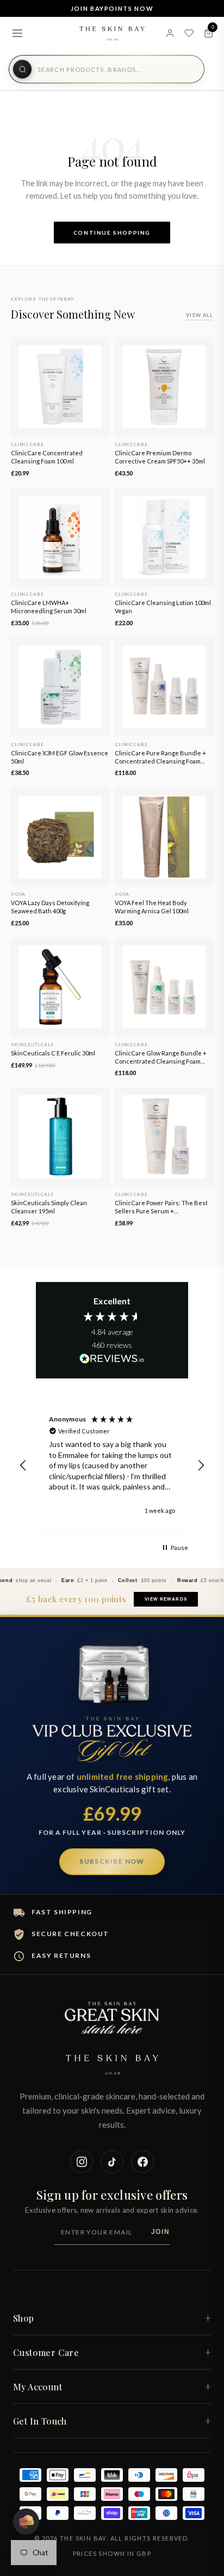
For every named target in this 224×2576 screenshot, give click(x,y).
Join (160, 2232)
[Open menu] (17, 33)
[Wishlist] (189, 33)
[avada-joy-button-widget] (26, 2522)
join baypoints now (112, 8)
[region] (112, 1465)
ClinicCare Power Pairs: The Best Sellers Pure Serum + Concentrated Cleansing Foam (161, 1207)
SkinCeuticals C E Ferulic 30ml (53, 1053)
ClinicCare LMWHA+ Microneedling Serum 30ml (49, 607)
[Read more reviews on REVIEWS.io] (112, 1359)
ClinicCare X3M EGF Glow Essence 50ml (60, 757)
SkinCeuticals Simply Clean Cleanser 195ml (49, 1207)
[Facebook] (142, 2162)
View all (200, 315)
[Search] (22, 69)
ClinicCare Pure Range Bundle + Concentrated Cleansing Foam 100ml (160, 758)
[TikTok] (112, 2162)
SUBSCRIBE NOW (112, 1861)
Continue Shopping (112, 233)
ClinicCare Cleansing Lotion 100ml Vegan (163, 607)
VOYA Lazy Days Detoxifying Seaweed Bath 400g (50, 907)
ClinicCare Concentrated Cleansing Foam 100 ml (47, 457)
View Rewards (166, 1599)
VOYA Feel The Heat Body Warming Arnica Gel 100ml (152, 907)
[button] (23, 1466)
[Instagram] (82, 2162)
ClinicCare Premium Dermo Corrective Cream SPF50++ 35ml (160, 457)
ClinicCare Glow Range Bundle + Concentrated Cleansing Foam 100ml (161, 1058)
